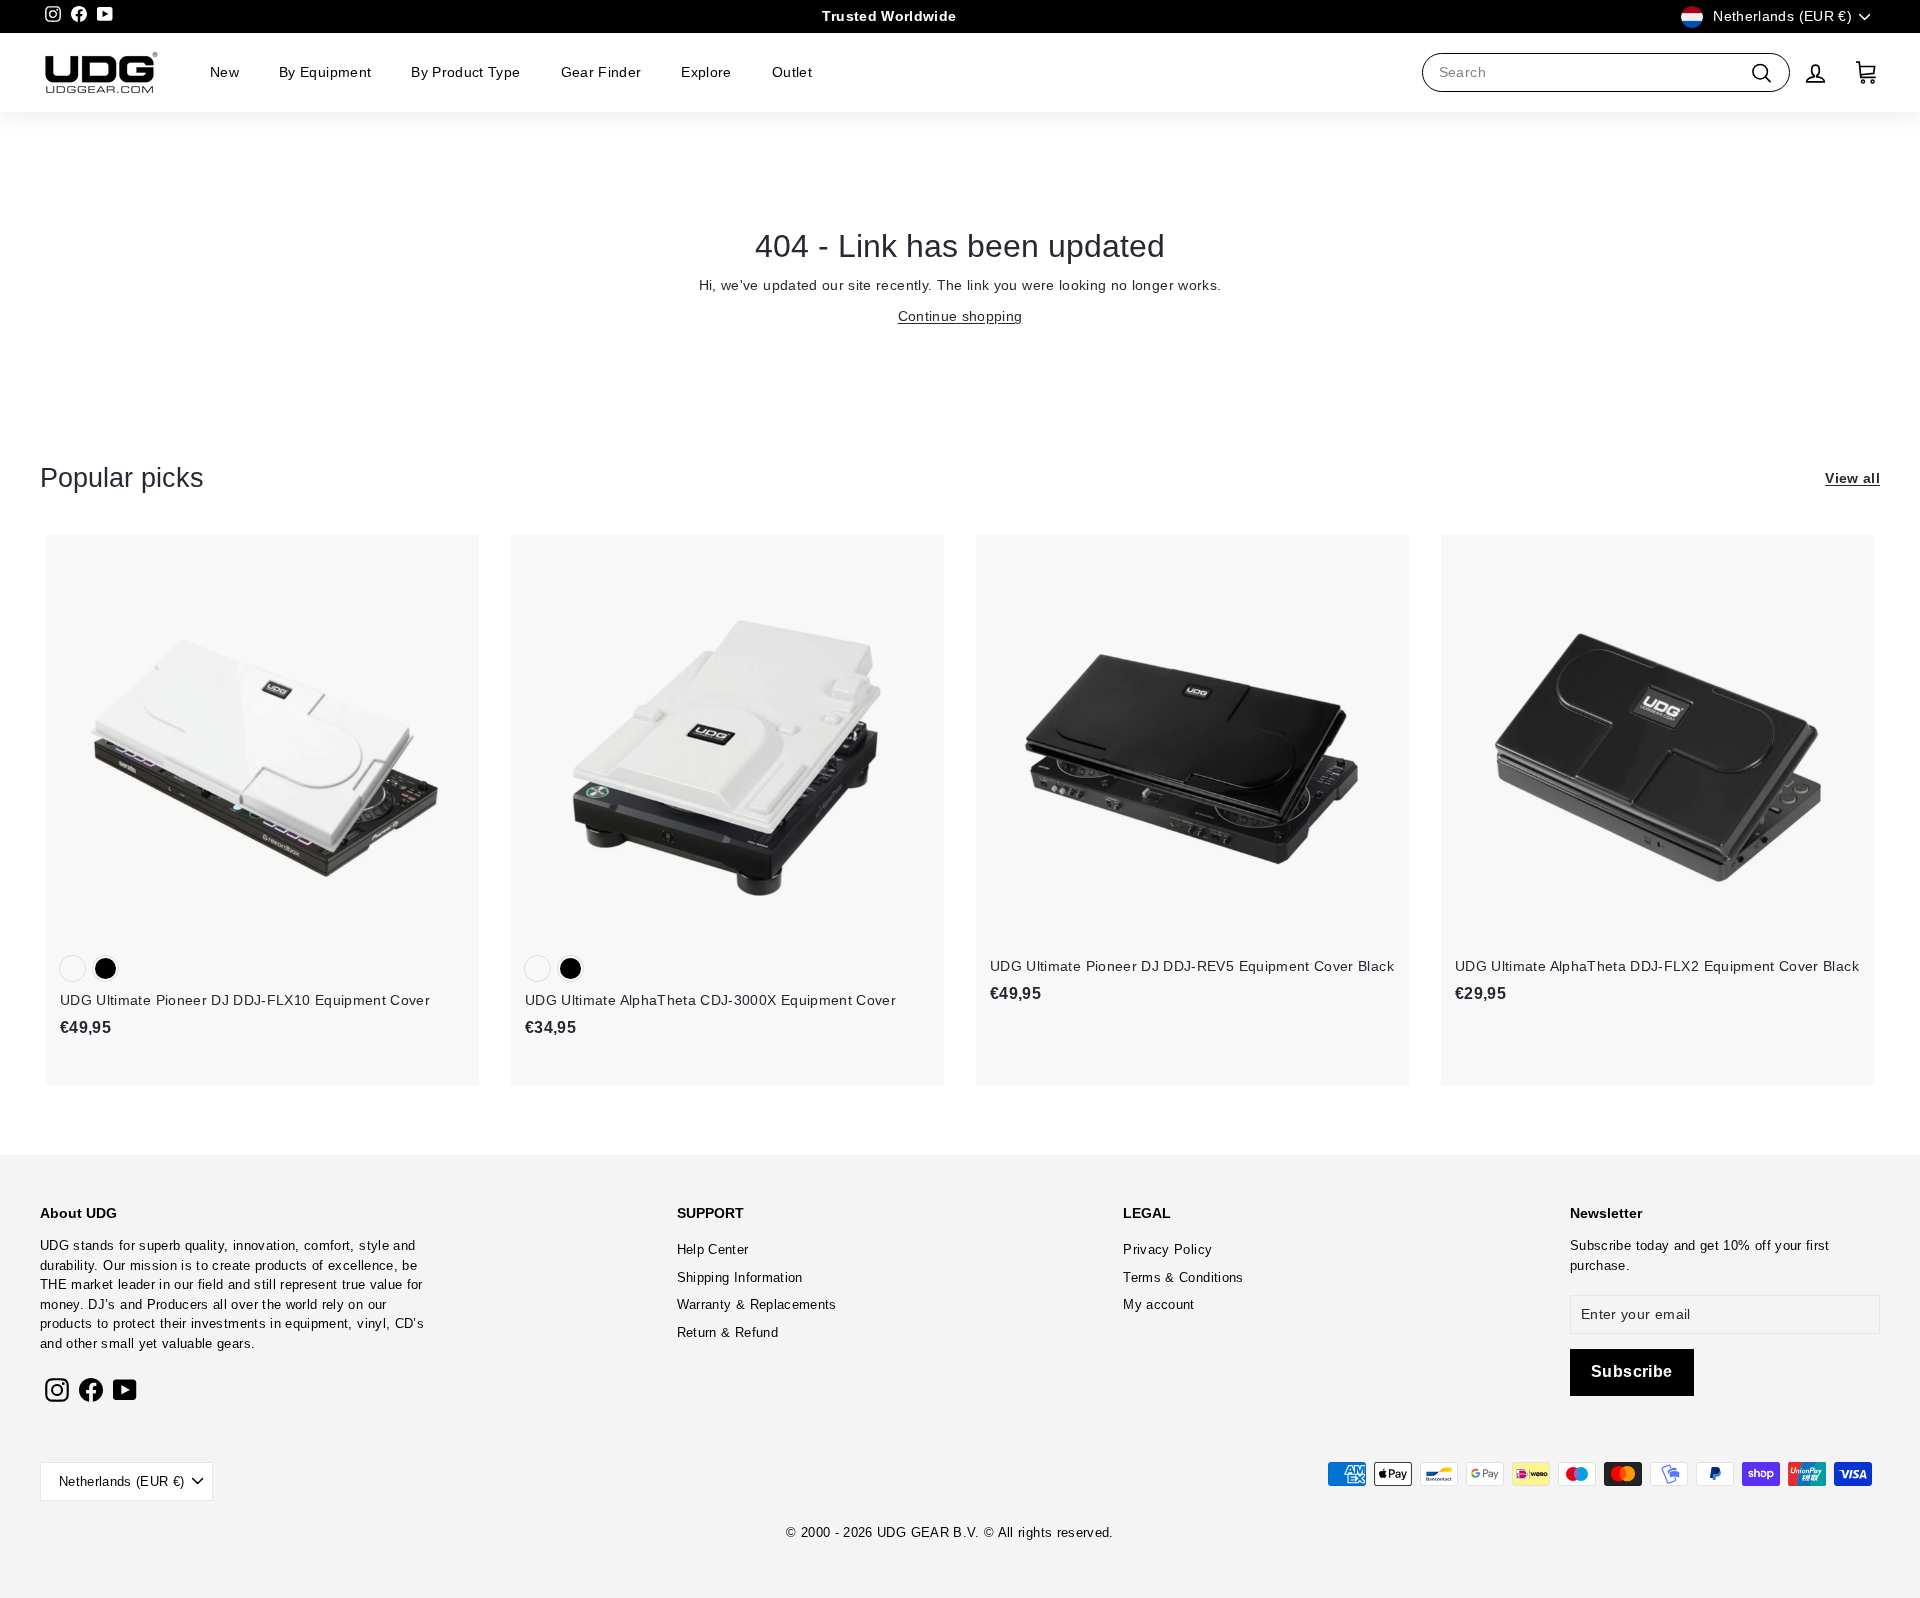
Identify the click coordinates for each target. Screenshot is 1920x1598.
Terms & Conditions (1183, 1277)
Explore (706, 72)
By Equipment (325, 72)
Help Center (713, 1249)
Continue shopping (960, 316)
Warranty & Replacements (757, 1304)
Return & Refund (727, 1332)
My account (1159, 1304)
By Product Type (465, 72)
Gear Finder (601, 72)
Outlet (792, 72)
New (224, 72)
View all (1852, 478)
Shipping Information (740, 1277)
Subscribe (1600, 1245)
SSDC (978, 1555)
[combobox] (1606, 72)
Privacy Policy (1167, 1249)
